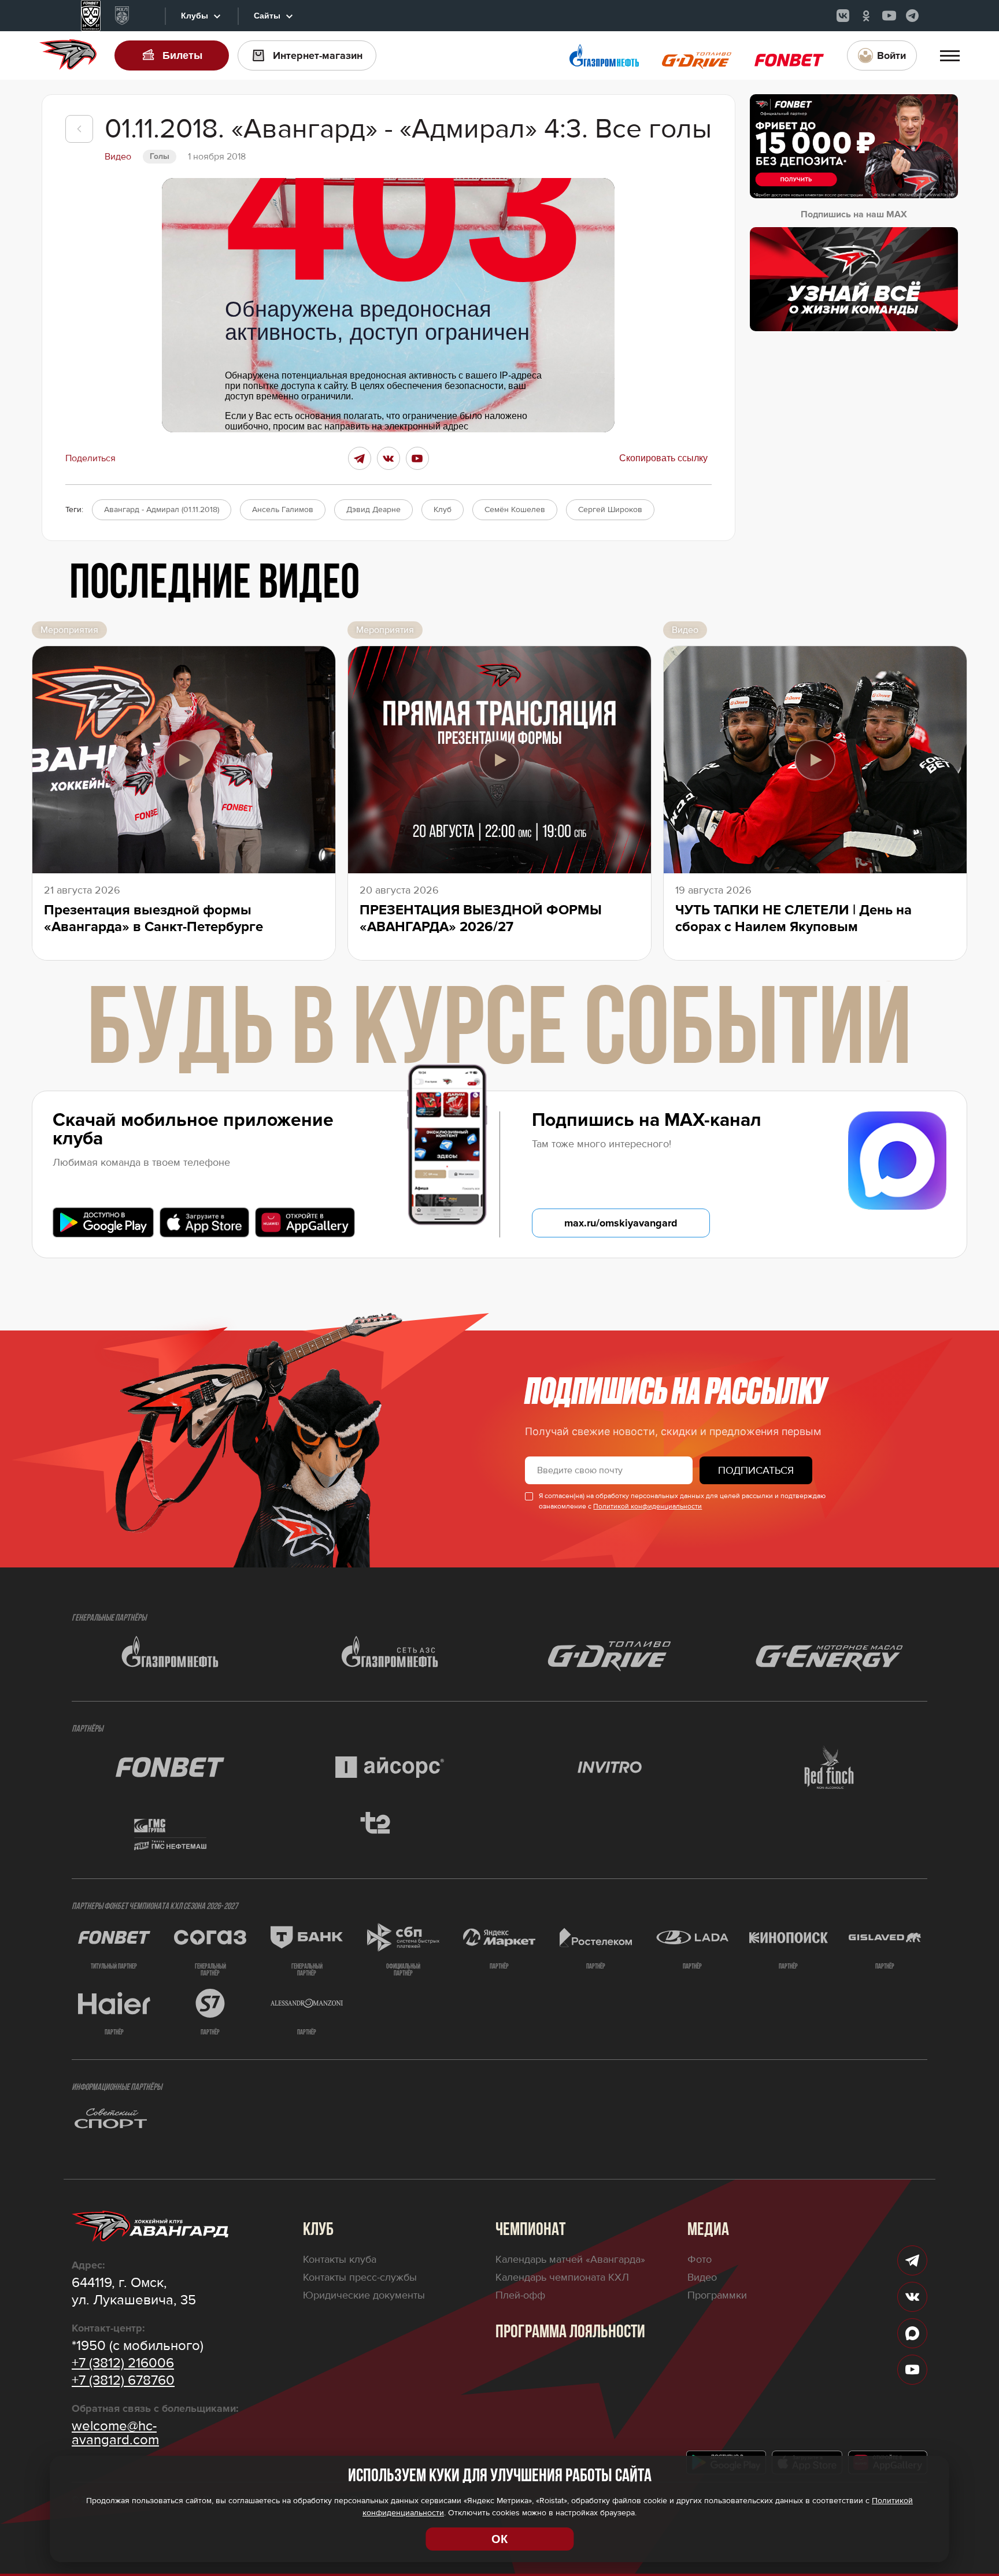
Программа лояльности (570, 2333)
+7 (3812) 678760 (123, 2381)
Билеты (182, 55)
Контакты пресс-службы (360, 2277)
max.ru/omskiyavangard (621, 1223)
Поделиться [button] (90, 458)
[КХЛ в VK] (843, 16)
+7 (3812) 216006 (123, 2363)
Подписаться (756, 1470)
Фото (700, 2259)
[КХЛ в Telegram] (912, 16)
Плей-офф (520, 2295)
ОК (499, 2539)
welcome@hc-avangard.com (115, 2433)
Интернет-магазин (318, 55)
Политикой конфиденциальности (647, 1506)
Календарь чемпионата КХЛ (562, 2277)
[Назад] (79, 129)
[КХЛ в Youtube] (889, 16)
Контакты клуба (340, 2259)
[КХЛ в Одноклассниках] (866, 16)
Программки (717, 2295)
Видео (702, 2277)
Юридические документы (364, 2295)
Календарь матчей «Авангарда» (570, 2259)
